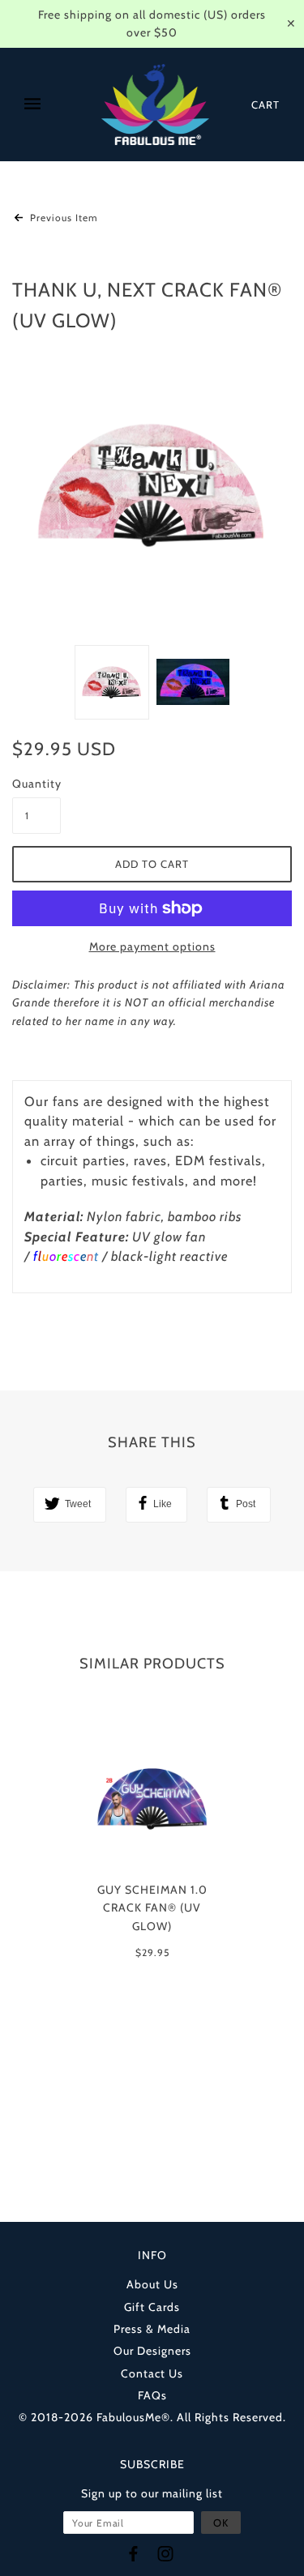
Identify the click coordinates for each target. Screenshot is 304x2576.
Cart (265, 105)
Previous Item (62, 218)
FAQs (152, 2395)
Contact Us (152, 2373)
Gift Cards (152, 2307)
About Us (152, 2284)
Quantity (36, 784)
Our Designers (152, 2351)
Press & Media (152, 2329)
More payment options (152, 946)
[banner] (156, 105)
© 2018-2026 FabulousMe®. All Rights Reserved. (152, 2417)
